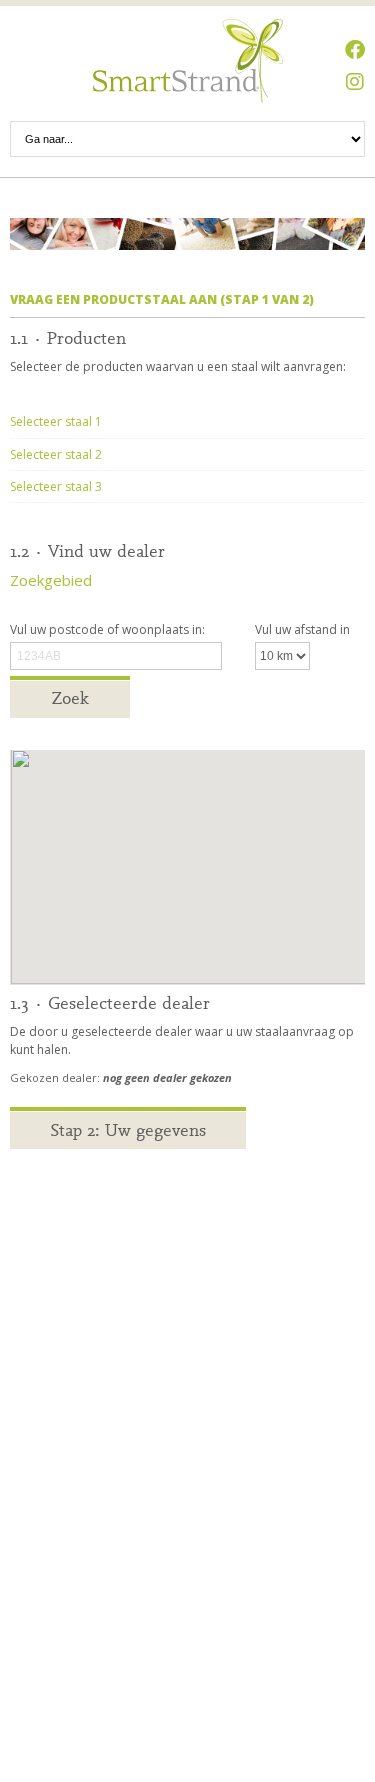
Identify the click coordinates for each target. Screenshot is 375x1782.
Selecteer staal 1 (56, 421)
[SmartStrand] (188, 61)
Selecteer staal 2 (56, 454)
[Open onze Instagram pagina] (355, 82)
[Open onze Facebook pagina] (355, 50)
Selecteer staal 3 (56, 486)
